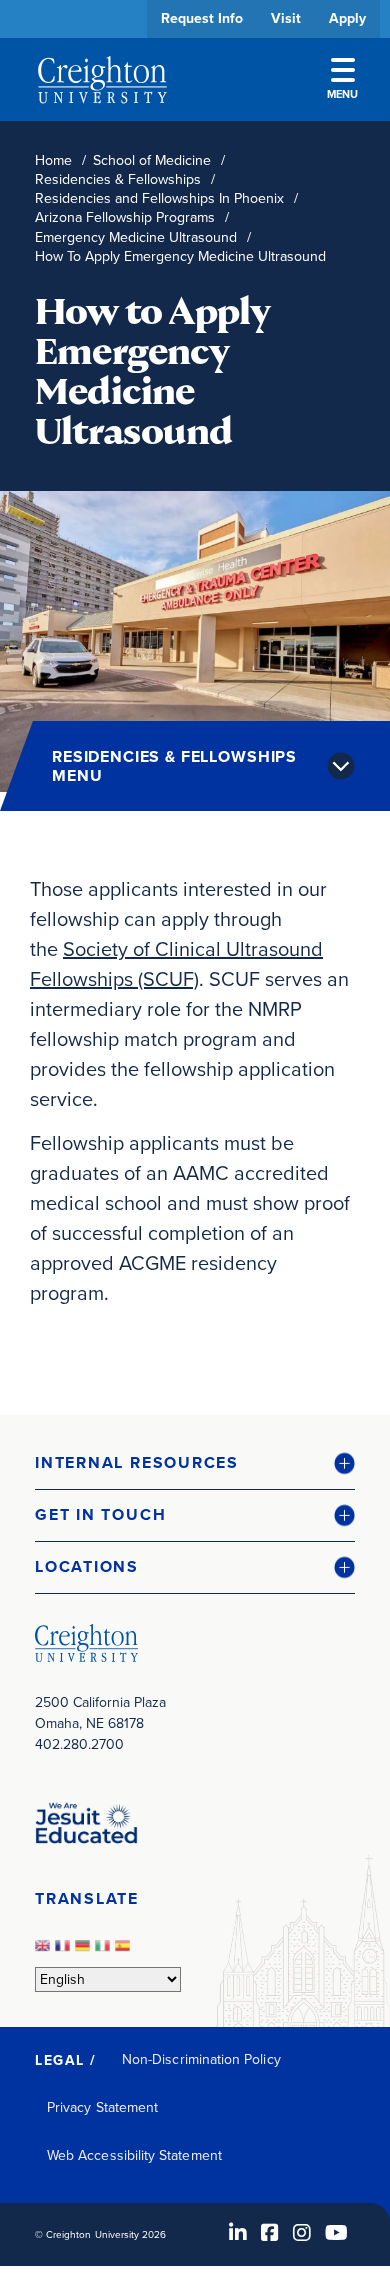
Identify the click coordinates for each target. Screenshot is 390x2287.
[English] (45, 1951)
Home (53, 160)
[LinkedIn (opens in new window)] (238, 2233)
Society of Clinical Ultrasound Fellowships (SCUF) (176, 964)
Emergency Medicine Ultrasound (136, 237)
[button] (195, 1463)
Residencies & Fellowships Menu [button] (174, 766)
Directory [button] (187, 612)
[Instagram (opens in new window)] (302, 2233)
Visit (286, 18)
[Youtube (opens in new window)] (336, 2233)
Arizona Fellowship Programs (125, 217)
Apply (347, 18)
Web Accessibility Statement (134, 2155)
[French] (65, 1951)
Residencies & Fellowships (118, 179)
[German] (85, 1951)
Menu (342, 94)
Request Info (202, 18)
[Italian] (105, 1951)
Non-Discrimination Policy (201, 2059)
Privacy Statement (102, 2107)
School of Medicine (152, 160)
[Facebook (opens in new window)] (270, 2233)
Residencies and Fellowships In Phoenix (159, 198)
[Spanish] (125, 1951)
